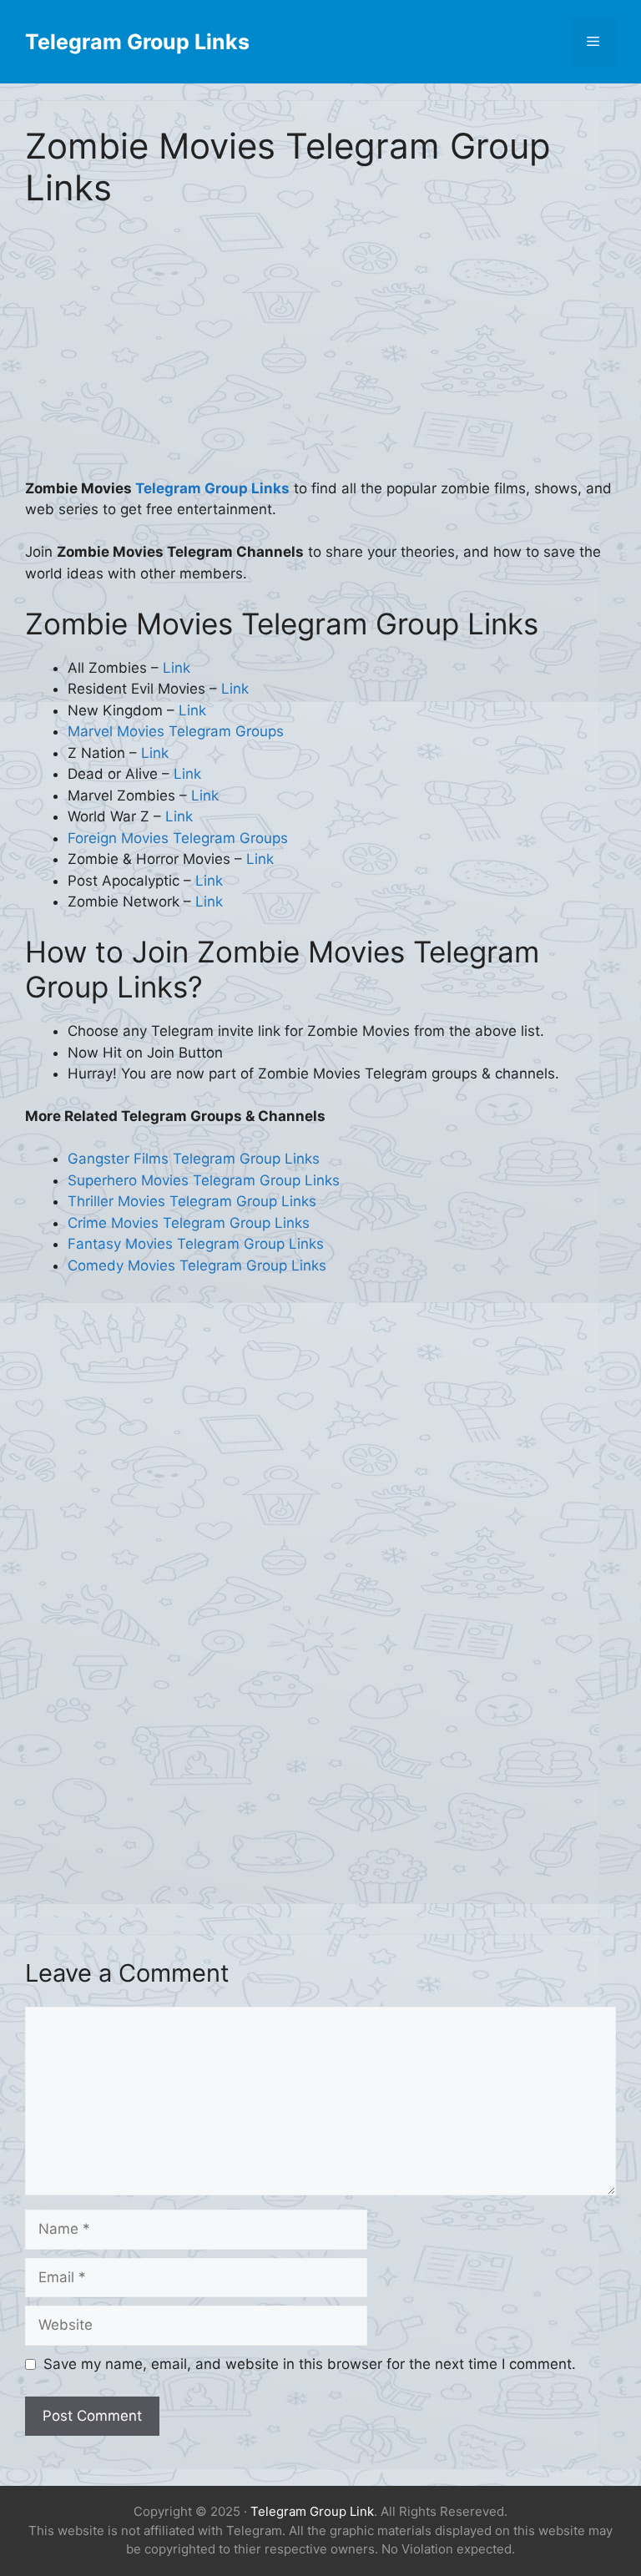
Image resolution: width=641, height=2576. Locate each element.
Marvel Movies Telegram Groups (176, 731)
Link (177, 668)
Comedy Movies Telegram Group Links (197, 1265)
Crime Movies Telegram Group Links (189, 1223)
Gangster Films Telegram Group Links (194, 1159)
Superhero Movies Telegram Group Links (204, 1180)
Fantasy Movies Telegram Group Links (196, 1244)
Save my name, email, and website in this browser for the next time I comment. (310, 2364)
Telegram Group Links (137, 42)
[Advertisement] (320, 355)
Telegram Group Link (312, 2511)
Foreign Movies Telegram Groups (178, 838)
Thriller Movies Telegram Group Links (192, 1201)
